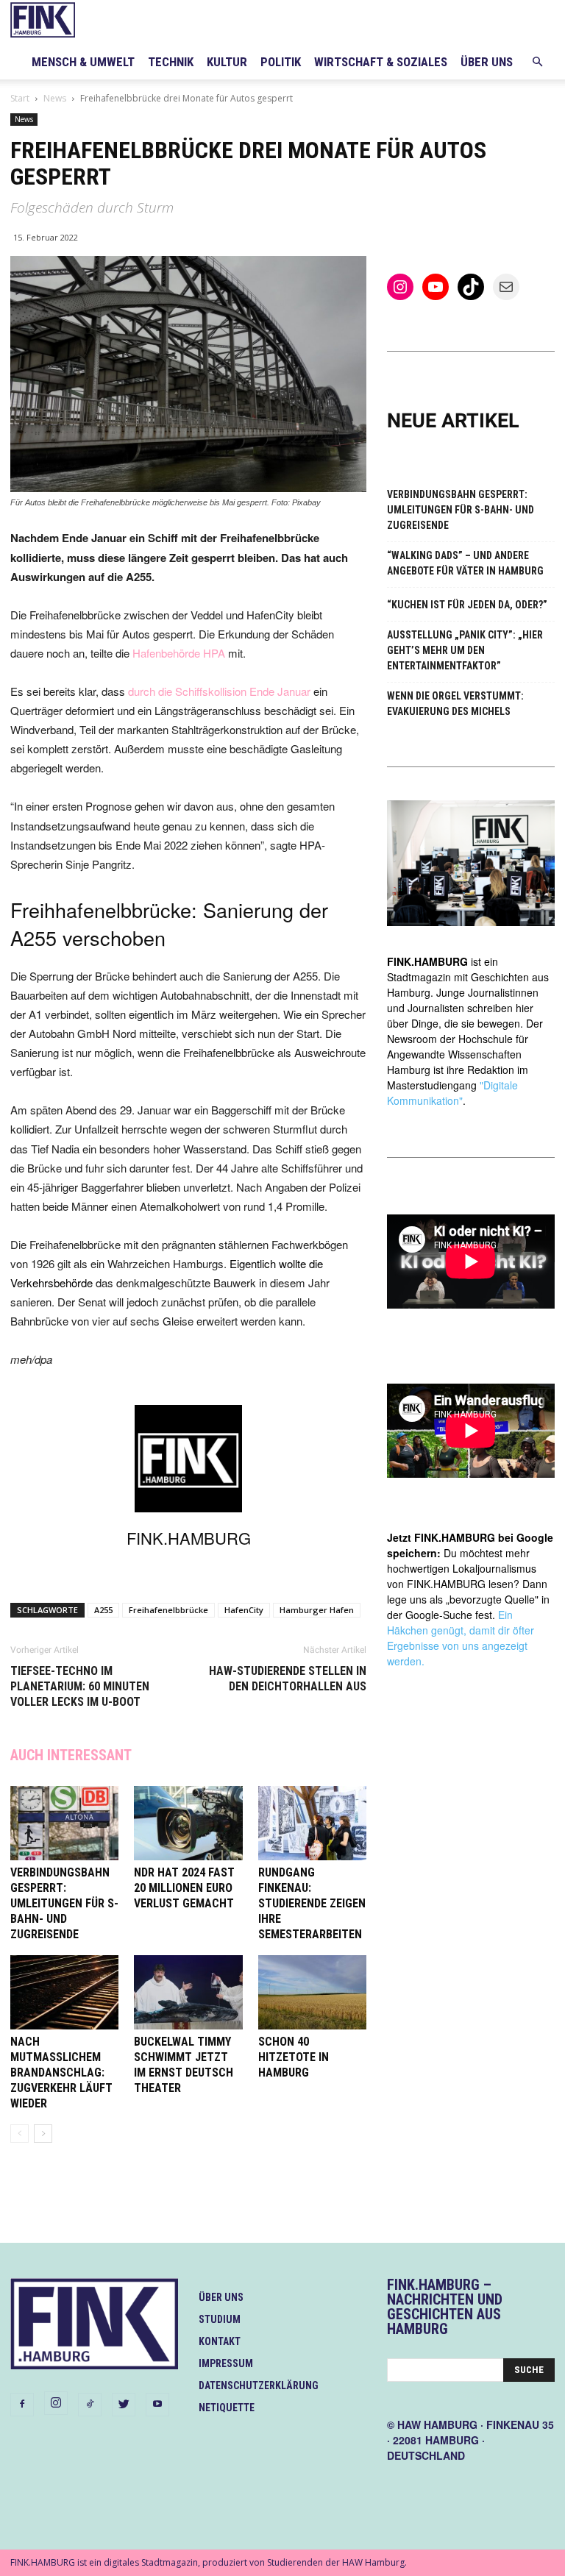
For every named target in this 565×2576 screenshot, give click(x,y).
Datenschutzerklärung (259, 2385)
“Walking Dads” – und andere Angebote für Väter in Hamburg (465, 563)
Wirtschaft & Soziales (381, 62)
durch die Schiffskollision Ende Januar (219, 691)
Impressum (226, 2363)
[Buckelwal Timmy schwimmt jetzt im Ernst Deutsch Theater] (188, 1992)
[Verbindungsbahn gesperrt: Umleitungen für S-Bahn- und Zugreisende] (64, 1823)
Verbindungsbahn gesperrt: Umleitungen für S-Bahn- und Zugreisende (64, 1903)
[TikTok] (90, 2405)
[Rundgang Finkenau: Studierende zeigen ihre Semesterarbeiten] (312, 1823)
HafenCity (244, 1610)
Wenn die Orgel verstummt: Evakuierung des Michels (455, 704)
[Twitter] (124, 2405)
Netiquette (227, 2408)
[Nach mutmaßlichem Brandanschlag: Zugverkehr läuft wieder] (64, 1992)
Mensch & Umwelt (83, 62)
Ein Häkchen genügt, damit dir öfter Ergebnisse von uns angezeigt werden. (461, 1638)
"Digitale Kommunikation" (452, 1093)
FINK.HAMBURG (189, 1538)
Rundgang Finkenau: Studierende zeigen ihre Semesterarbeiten (312, 1903)
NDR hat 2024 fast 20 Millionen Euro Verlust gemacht (184, 1888)
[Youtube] (157, 2405)
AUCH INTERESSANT (71, 1755)
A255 (103, 1610)
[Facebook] (22, 2405)
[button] (537, 62)
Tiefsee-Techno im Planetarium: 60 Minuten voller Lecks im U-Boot (80, 1686)
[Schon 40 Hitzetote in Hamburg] (312, 1992)
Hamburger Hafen (317, 1610)
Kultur (227, 62)
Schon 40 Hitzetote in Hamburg (294, 2057)
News (55, 98)
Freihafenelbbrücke (168, 1610)
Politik (281, 62)
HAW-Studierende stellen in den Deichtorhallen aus (288, 1679)
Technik (171, 62)
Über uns (487, 62)
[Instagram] (56, 2403)
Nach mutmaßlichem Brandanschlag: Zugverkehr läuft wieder (61, 2072)
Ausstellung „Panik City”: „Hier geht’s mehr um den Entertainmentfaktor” (465, 650)
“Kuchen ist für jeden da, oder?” (467, 605)
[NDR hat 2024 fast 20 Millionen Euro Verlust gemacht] (188, 1823)
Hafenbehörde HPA (179, 653)
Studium (220, 2319)
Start (20, 98)
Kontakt (220, 2341)
